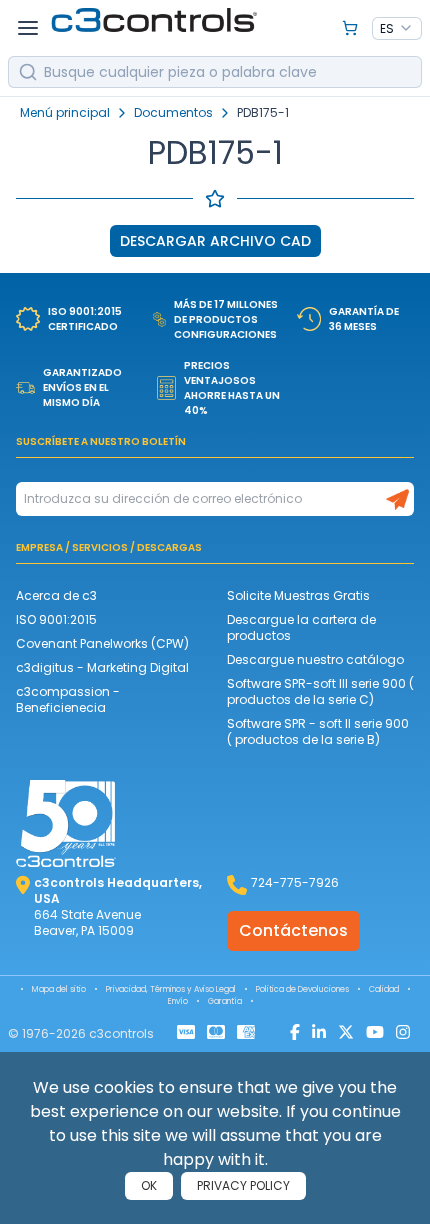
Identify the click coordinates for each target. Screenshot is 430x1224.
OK (149, 1185)
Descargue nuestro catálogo (315, 659)
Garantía (225, 1001)
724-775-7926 (295, 882)
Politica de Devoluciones (302, 989)
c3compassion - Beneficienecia (68, 699)
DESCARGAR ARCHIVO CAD (215, 241)
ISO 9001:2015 (56, 619)
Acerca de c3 (56, 595)
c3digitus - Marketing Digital (102, 667)
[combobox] (397, 29)
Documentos (173, 113)
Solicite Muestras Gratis (298, 595)
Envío (178, 1001)
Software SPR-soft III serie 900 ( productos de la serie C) (320, 691)
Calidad (384, 989)
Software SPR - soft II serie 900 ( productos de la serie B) (318, 731)
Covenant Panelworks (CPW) (102, 643)
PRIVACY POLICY (243, 1185)
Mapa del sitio (59, 989)
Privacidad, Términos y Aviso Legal (171, 989)
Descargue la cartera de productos (301, 627)
